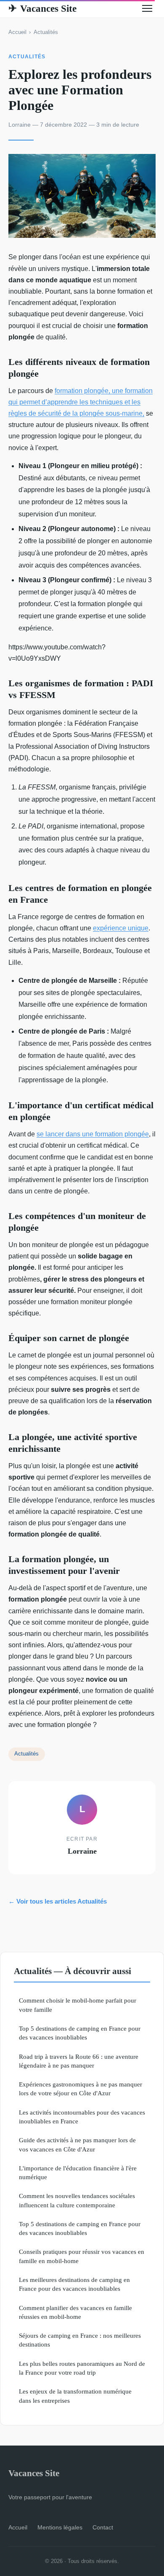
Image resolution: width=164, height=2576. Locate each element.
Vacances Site (42, 8)
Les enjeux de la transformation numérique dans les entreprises (75, 2396)
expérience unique (121, 928)
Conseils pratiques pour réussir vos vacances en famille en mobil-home (82, 2256)
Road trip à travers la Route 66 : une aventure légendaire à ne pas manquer (79, 2061)
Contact (103, 2527)
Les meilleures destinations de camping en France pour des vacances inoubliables (74, 2284)
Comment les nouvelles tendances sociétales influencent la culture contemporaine (77, 2200)
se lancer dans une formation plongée (93, 1134)
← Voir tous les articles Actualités (58, 1901)
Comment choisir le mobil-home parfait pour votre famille (78, 2005)
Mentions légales (60, 2527)
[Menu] (147, 8)
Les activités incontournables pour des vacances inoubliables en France (82, 2117)
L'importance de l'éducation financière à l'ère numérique (78, 2172)
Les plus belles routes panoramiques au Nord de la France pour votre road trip (82, 2368)
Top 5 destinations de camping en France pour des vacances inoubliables (80, 2033)
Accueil (17, 32)
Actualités (46, 32)
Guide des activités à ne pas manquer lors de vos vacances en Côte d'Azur (77, 2144)
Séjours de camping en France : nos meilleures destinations (80, 2340)
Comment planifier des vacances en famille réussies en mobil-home (75, 2312)
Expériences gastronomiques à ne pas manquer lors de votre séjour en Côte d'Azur (81, 2089)
